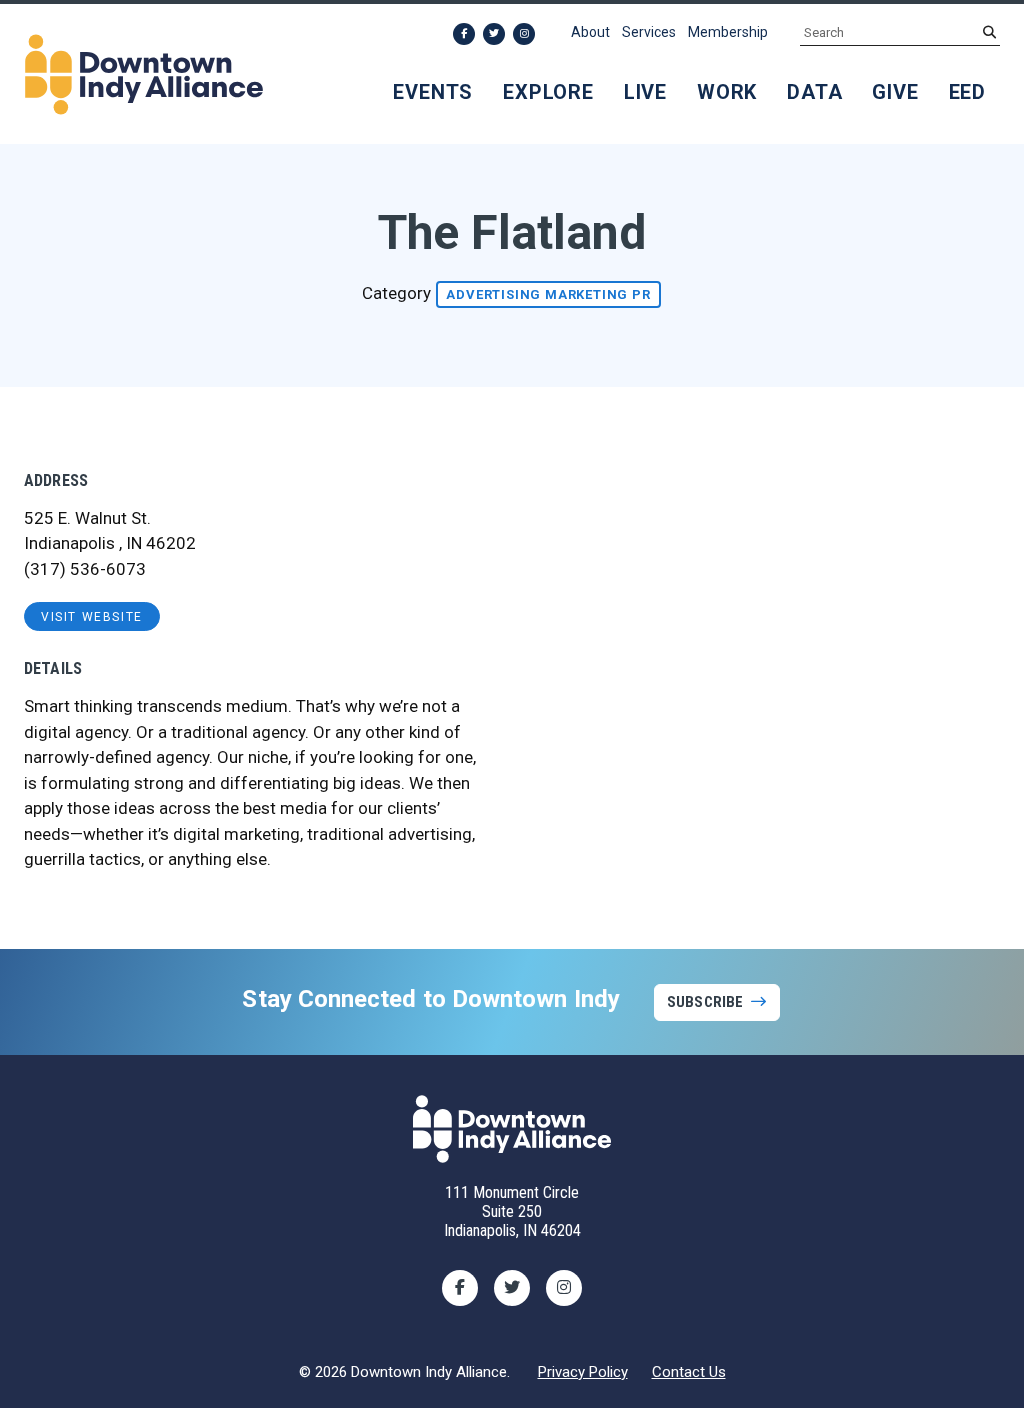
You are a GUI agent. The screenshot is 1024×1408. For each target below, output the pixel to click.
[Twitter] (494, 34)
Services (649, 32)
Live (645, 92)
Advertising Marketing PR (548, 294)
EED (967, 92)
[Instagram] (524, 34)
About (590, 32)
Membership (728, 32)
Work (727, 92)
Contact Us (689, 1372)
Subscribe (705, 1002)
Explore (548, 92)
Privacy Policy (583, 1372)
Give (895, 92)
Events (433, 92)
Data (814, 92)
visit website (92, 617)
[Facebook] (464, 34)
